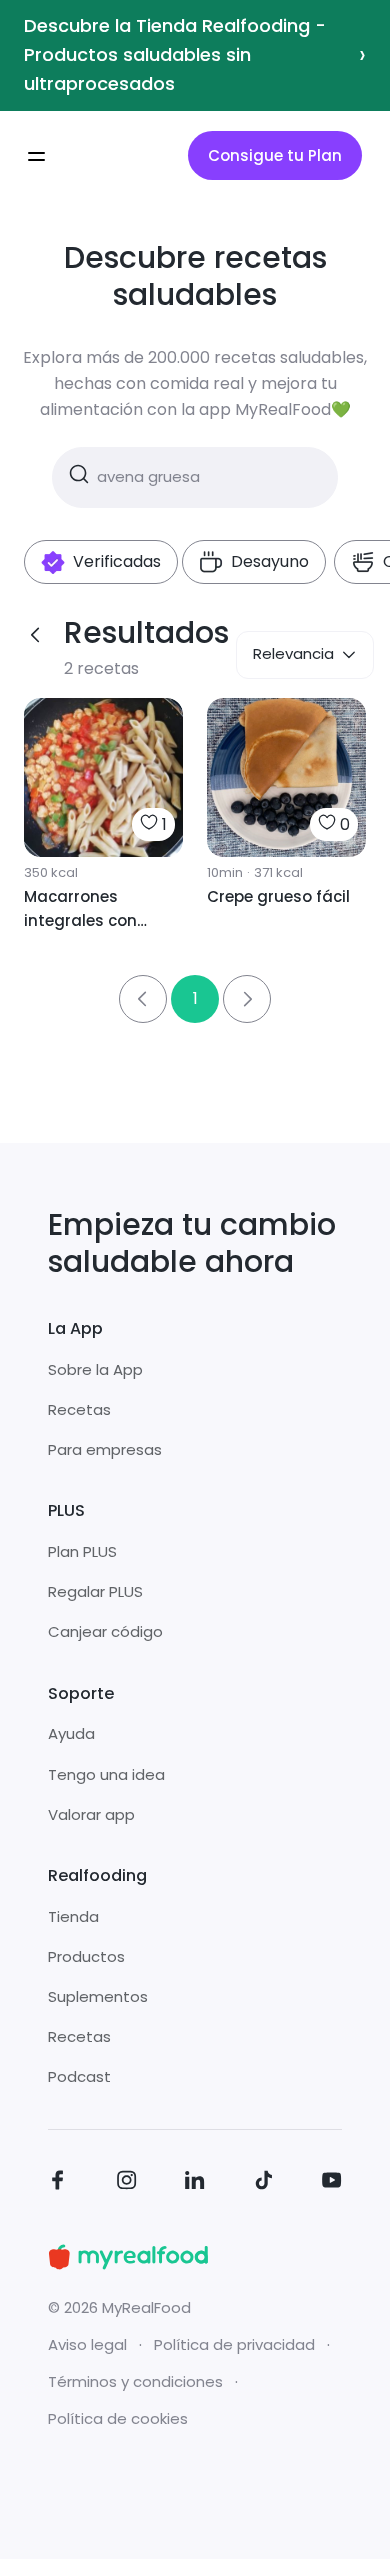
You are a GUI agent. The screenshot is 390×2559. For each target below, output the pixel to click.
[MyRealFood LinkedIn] (195, 2183)
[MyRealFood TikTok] (264, 2183)
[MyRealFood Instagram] (127, 2183)
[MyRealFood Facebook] (58, 2183)
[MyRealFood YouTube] (332, 2183)
